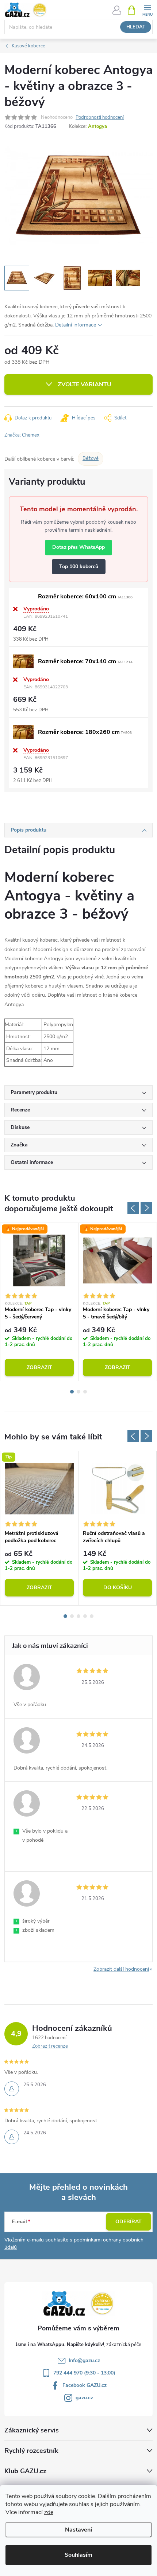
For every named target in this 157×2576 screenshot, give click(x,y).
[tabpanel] (39, 1302)
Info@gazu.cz (84, 2360)
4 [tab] (85, 1616)
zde (49, 2512)
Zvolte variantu (85, 384)
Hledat (136, 27)
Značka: (22, 435)
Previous (133, 1208)
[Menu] (147, 10)
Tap (28, 1303)
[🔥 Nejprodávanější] (39, 1260)
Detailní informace (76, 325)
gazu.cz (84, 2398)
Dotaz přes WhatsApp (78, 547)
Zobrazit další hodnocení (121, 1969)
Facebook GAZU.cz (85, 2385)
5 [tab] (92, 1616)
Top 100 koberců (79, 566)
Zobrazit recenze (50, 2046)
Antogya (97, 126)
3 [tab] (85, 1392)
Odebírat (129, 2222)
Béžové (91, 458)
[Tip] (39, 1489)
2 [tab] (78, 1392)
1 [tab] (72, 1392)
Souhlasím (78, 2555)
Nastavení (78, 2530)
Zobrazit (39, 1367)
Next (146, 1208)
